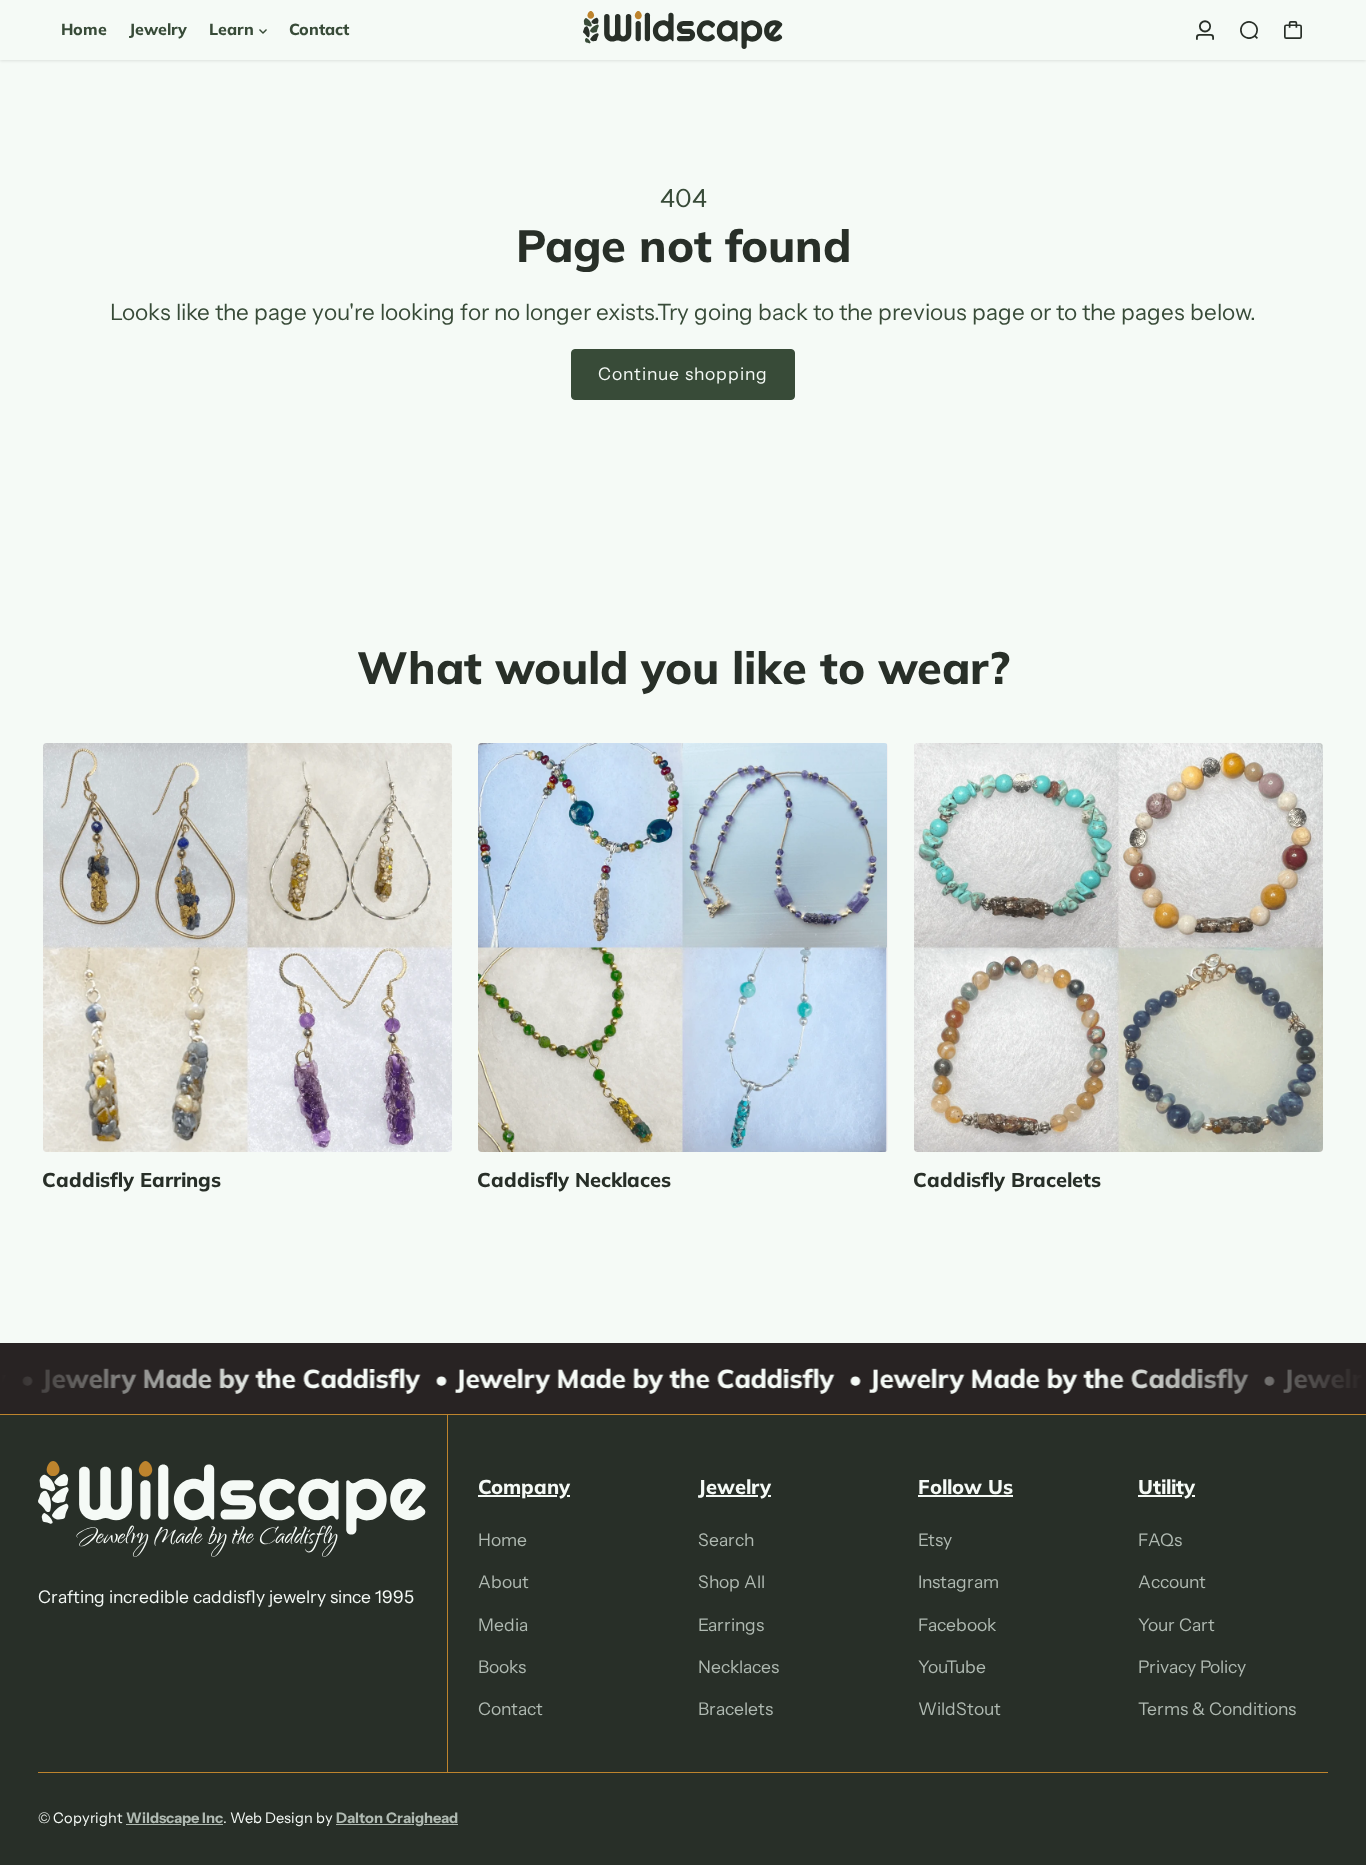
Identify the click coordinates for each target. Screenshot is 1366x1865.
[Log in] (1205, 30)
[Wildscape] (683, 30)
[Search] (1249, 30)
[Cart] (1293, 30)
